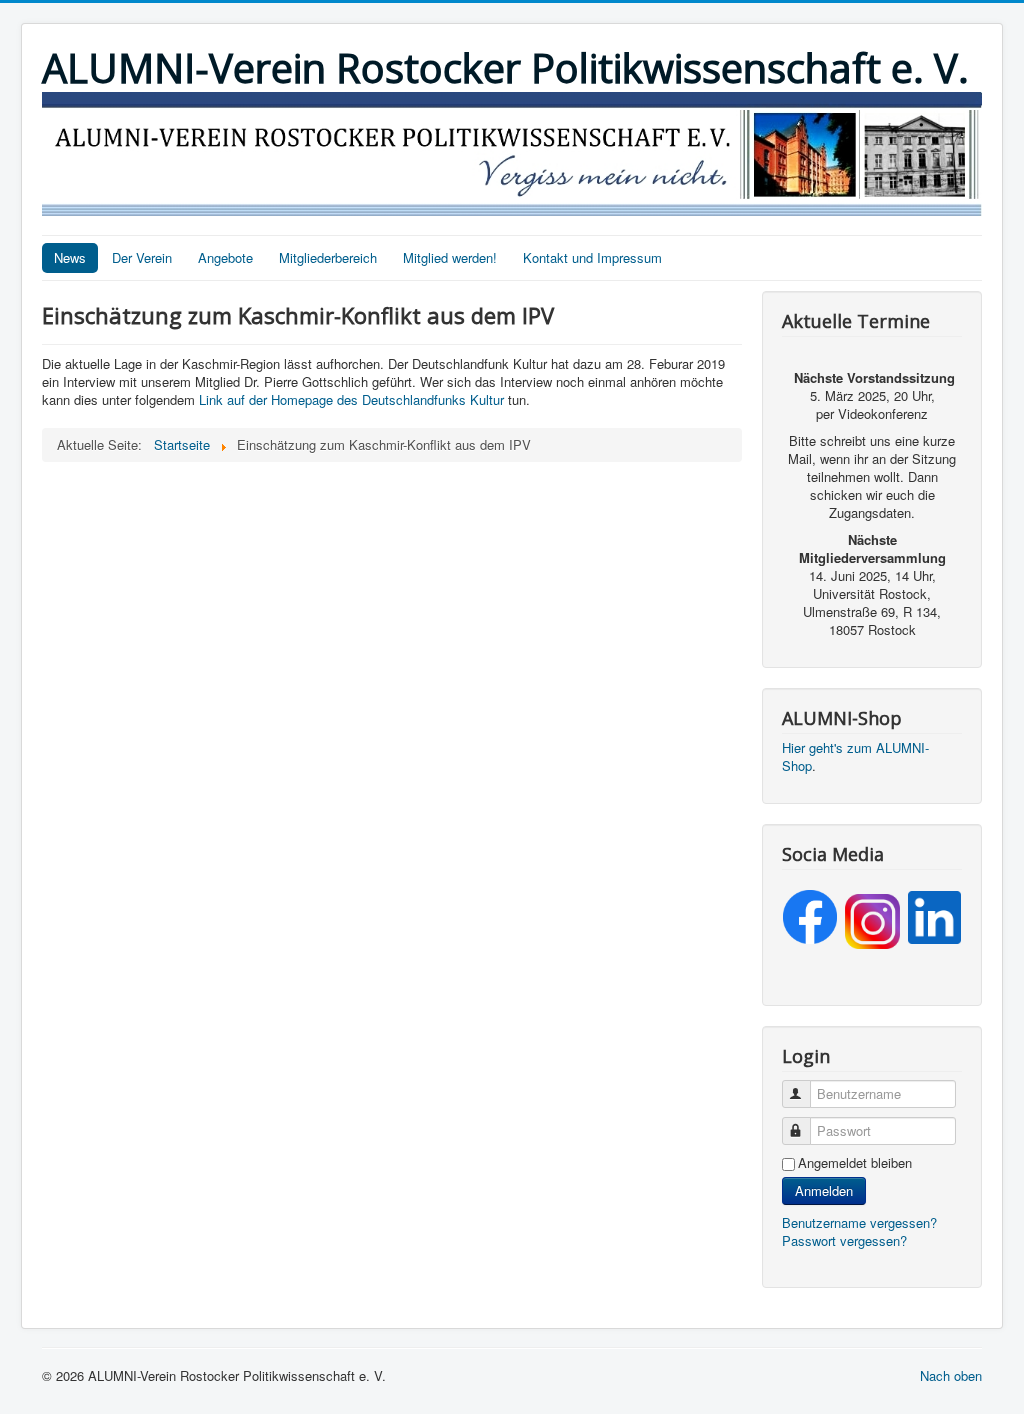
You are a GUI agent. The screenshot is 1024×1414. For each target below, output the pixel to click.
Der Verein (142, 257)
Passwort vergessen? (844, 1240)
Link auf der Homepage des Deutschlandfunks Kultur (351, 399)
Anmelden (824, 1190)
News (70, 257)
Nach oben (951, 1375)
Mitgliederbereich (328, 257)
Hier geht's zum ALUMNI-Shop (855, 756)
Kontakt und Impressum (592, 257)
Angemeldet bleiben (855, 1163)
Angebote (225, 257)
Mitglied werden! (450, 257)
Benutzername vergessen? (859, 1222)
